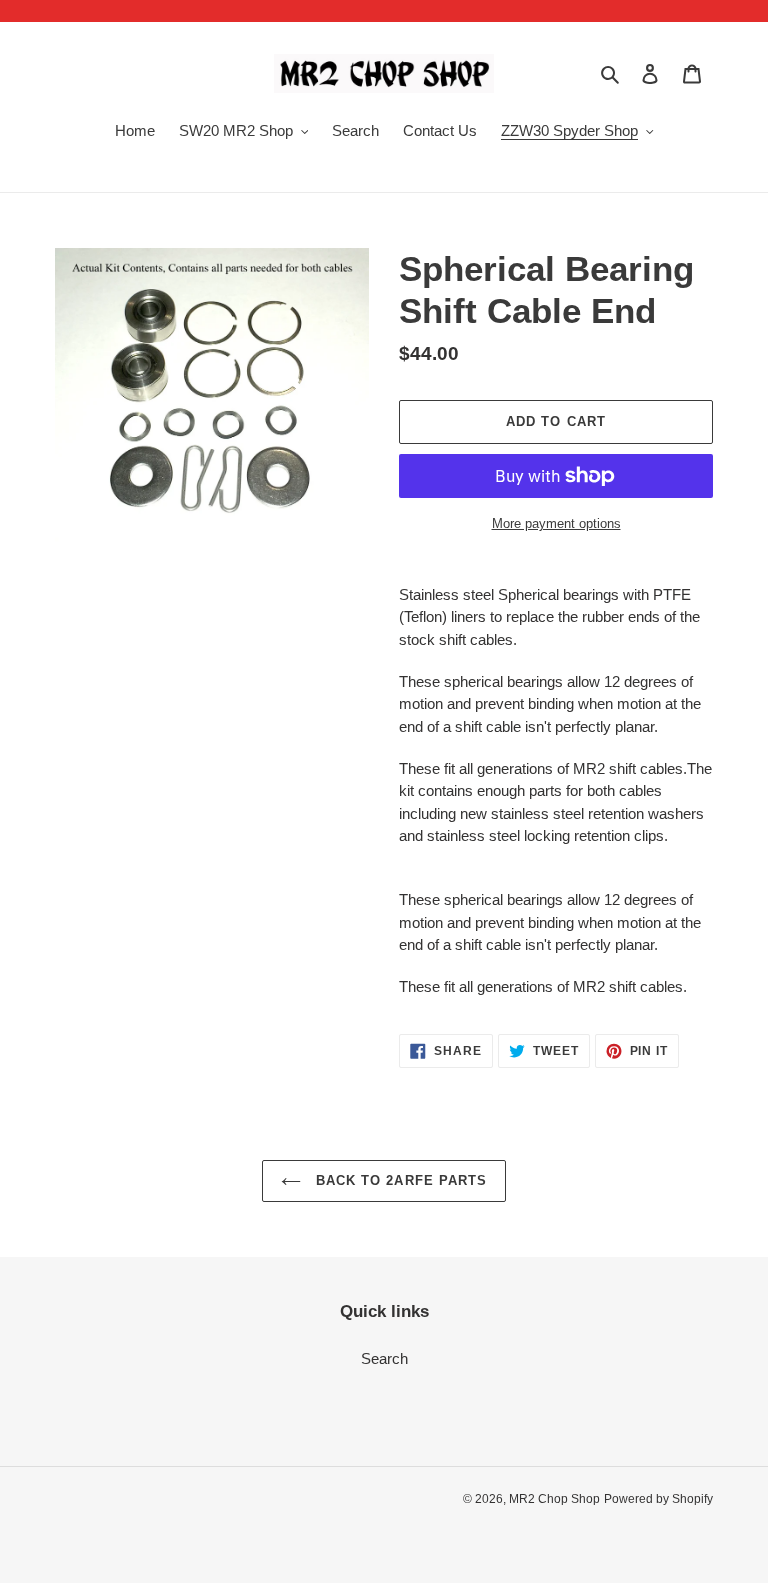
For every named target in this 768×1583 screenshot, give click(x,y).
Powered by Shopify (658, 1499)
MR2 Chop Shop (554, 1499)
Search (384, 1358)
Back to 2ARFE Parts (399, 1180)
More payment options (556, 523)
